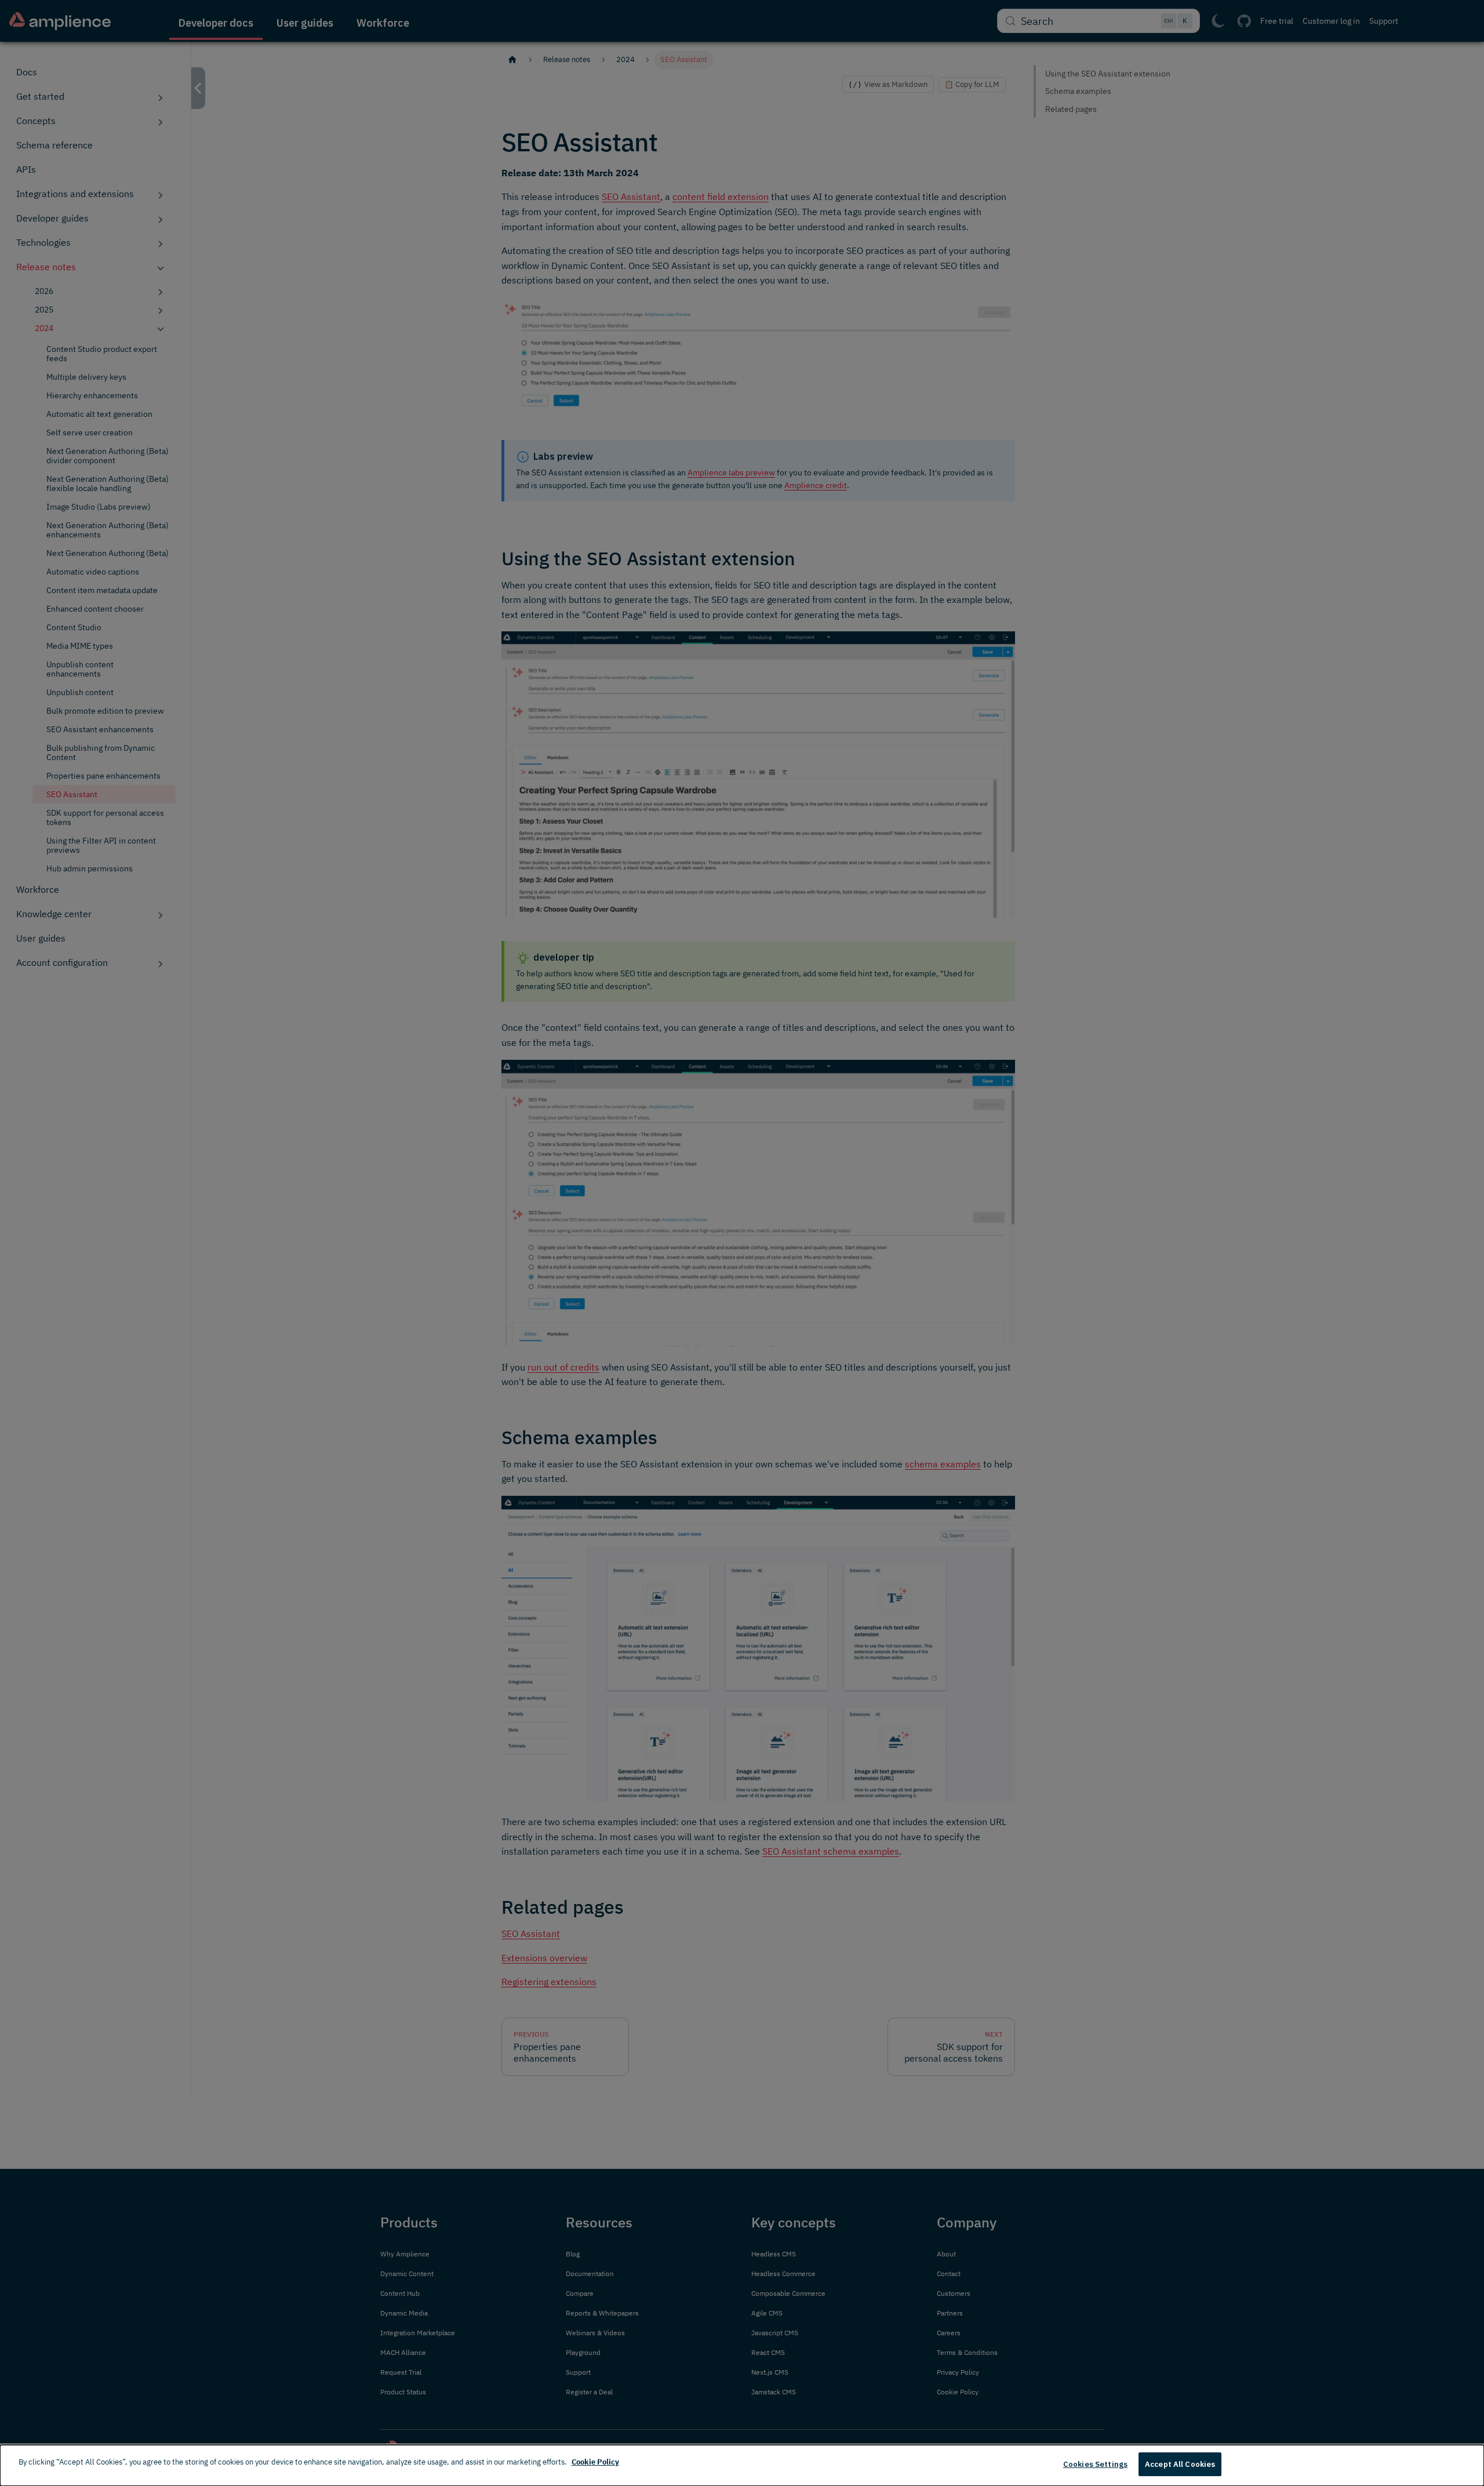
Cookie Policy (595, 2462)
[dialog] (742, 2465)
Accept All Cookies (1180, 2464)
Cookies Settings (1095, 2464)
